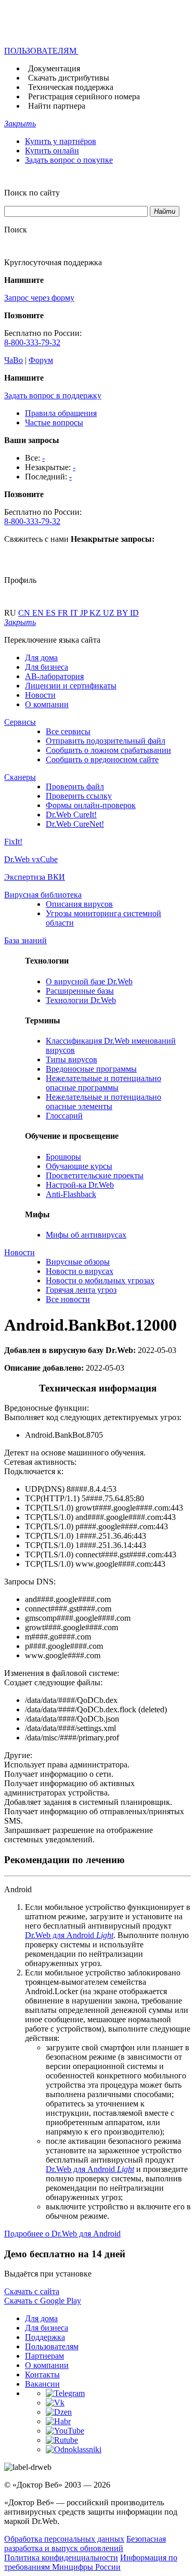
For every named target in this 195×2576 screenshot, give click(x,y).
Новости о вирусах (80, 1271)
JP (85, 613)
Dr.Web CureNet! (75, 824)
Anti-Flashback (71, 1194)
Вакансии (42, 2384)
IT (75, 613)
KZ (96, 613)
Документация (54, 68)
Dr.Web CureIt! (71, 815)
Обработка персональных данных (64, 2539)
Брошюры (63, 1157)
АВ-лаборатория (54, 676)
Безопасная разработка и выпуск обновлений (85, 2544)
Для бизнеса (47, 667)
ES (52, 613)
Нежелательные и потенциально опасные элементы (103, 1102)
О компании (47, 704)
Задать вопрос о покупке (69, 160)
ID (134, 613)
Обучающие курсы (79, 1166)
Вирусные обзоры (78, 1262)
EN (39, 613)
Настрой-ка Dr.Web (80, 1185)
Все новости (68, 1299)
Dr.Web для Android (69, 1935)
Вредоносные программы (91, 1069)
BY (123, 613)
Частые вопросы (54, 422)
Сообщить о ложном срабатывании (108, 750)
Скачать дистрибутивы (69, 78)
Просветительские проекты (95, 1175)
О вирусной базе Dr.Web (89, 981)
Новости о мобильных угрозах (100, 1280)
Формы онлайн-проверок (91, 805)
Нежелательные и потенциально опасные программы (103, 1083)
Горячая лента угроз (81, 1290)
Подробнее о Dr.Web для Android (62, 2234)
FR (64, 613)
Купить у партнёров (61, 141)
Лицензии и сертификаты (71, 686)
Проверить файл (75, 786)
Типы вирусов (71, 1059)
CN (25, 613)
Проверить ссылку (79, 796)
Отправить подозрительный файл (106, 741)
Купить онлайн (52, 151)
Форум (41, 360)
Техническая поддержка (71, 87)
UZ (110, 613)
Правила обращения (61, 413)
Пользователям (52, 2346)
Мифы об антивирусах (86, 1235)
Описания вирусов (79, 904)
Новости (40, 695)
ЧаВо (14, 360)
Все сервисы (68, 731)
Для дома (41, 658)
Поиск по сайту (32, 193)
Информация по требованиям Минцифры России (91, 2562)
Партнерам (44, 2356)
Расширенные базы (80, 991)
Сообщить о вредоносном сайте (102, 759)
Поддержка (45, 2337)
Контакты (42, 2375)
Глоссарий (64, 1116)
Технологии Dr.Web (81, 1000)
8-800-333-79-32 (32, 342)
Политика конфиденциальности (61, 2558)
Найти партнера (57, 106)
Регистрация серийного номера (84, 96)
